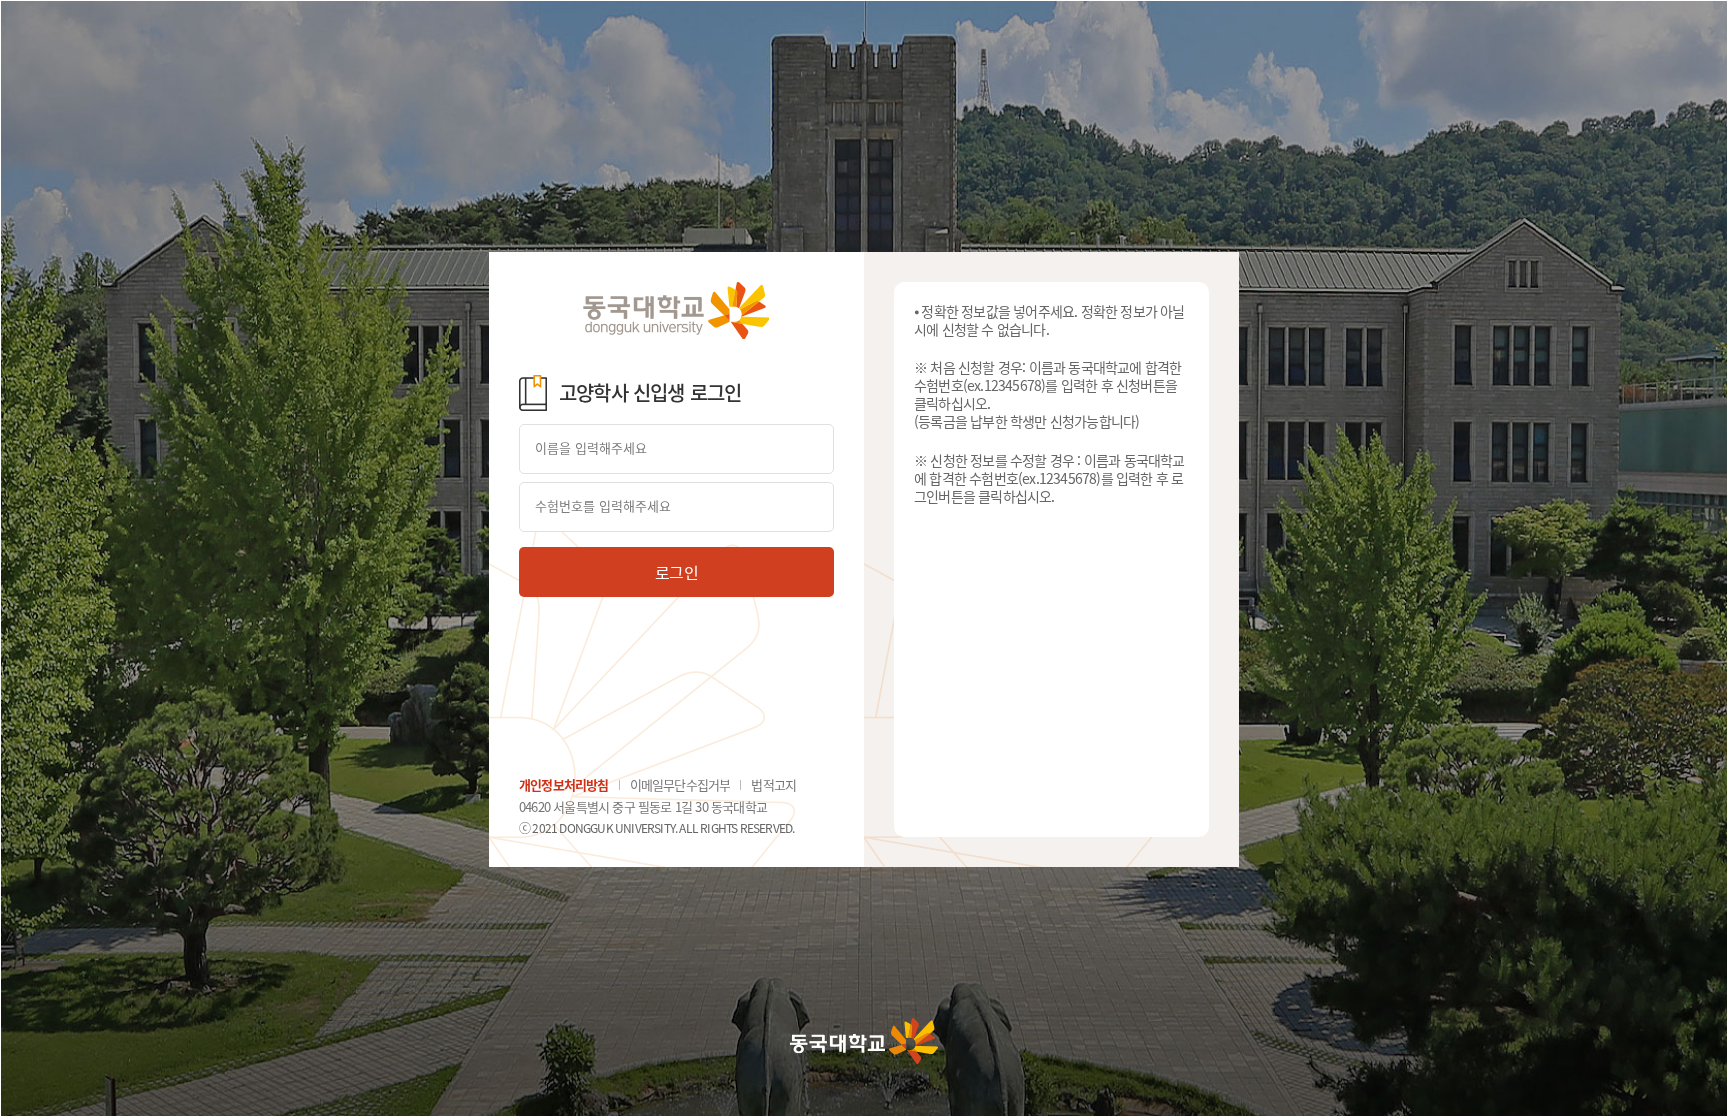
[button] (676, 572)
